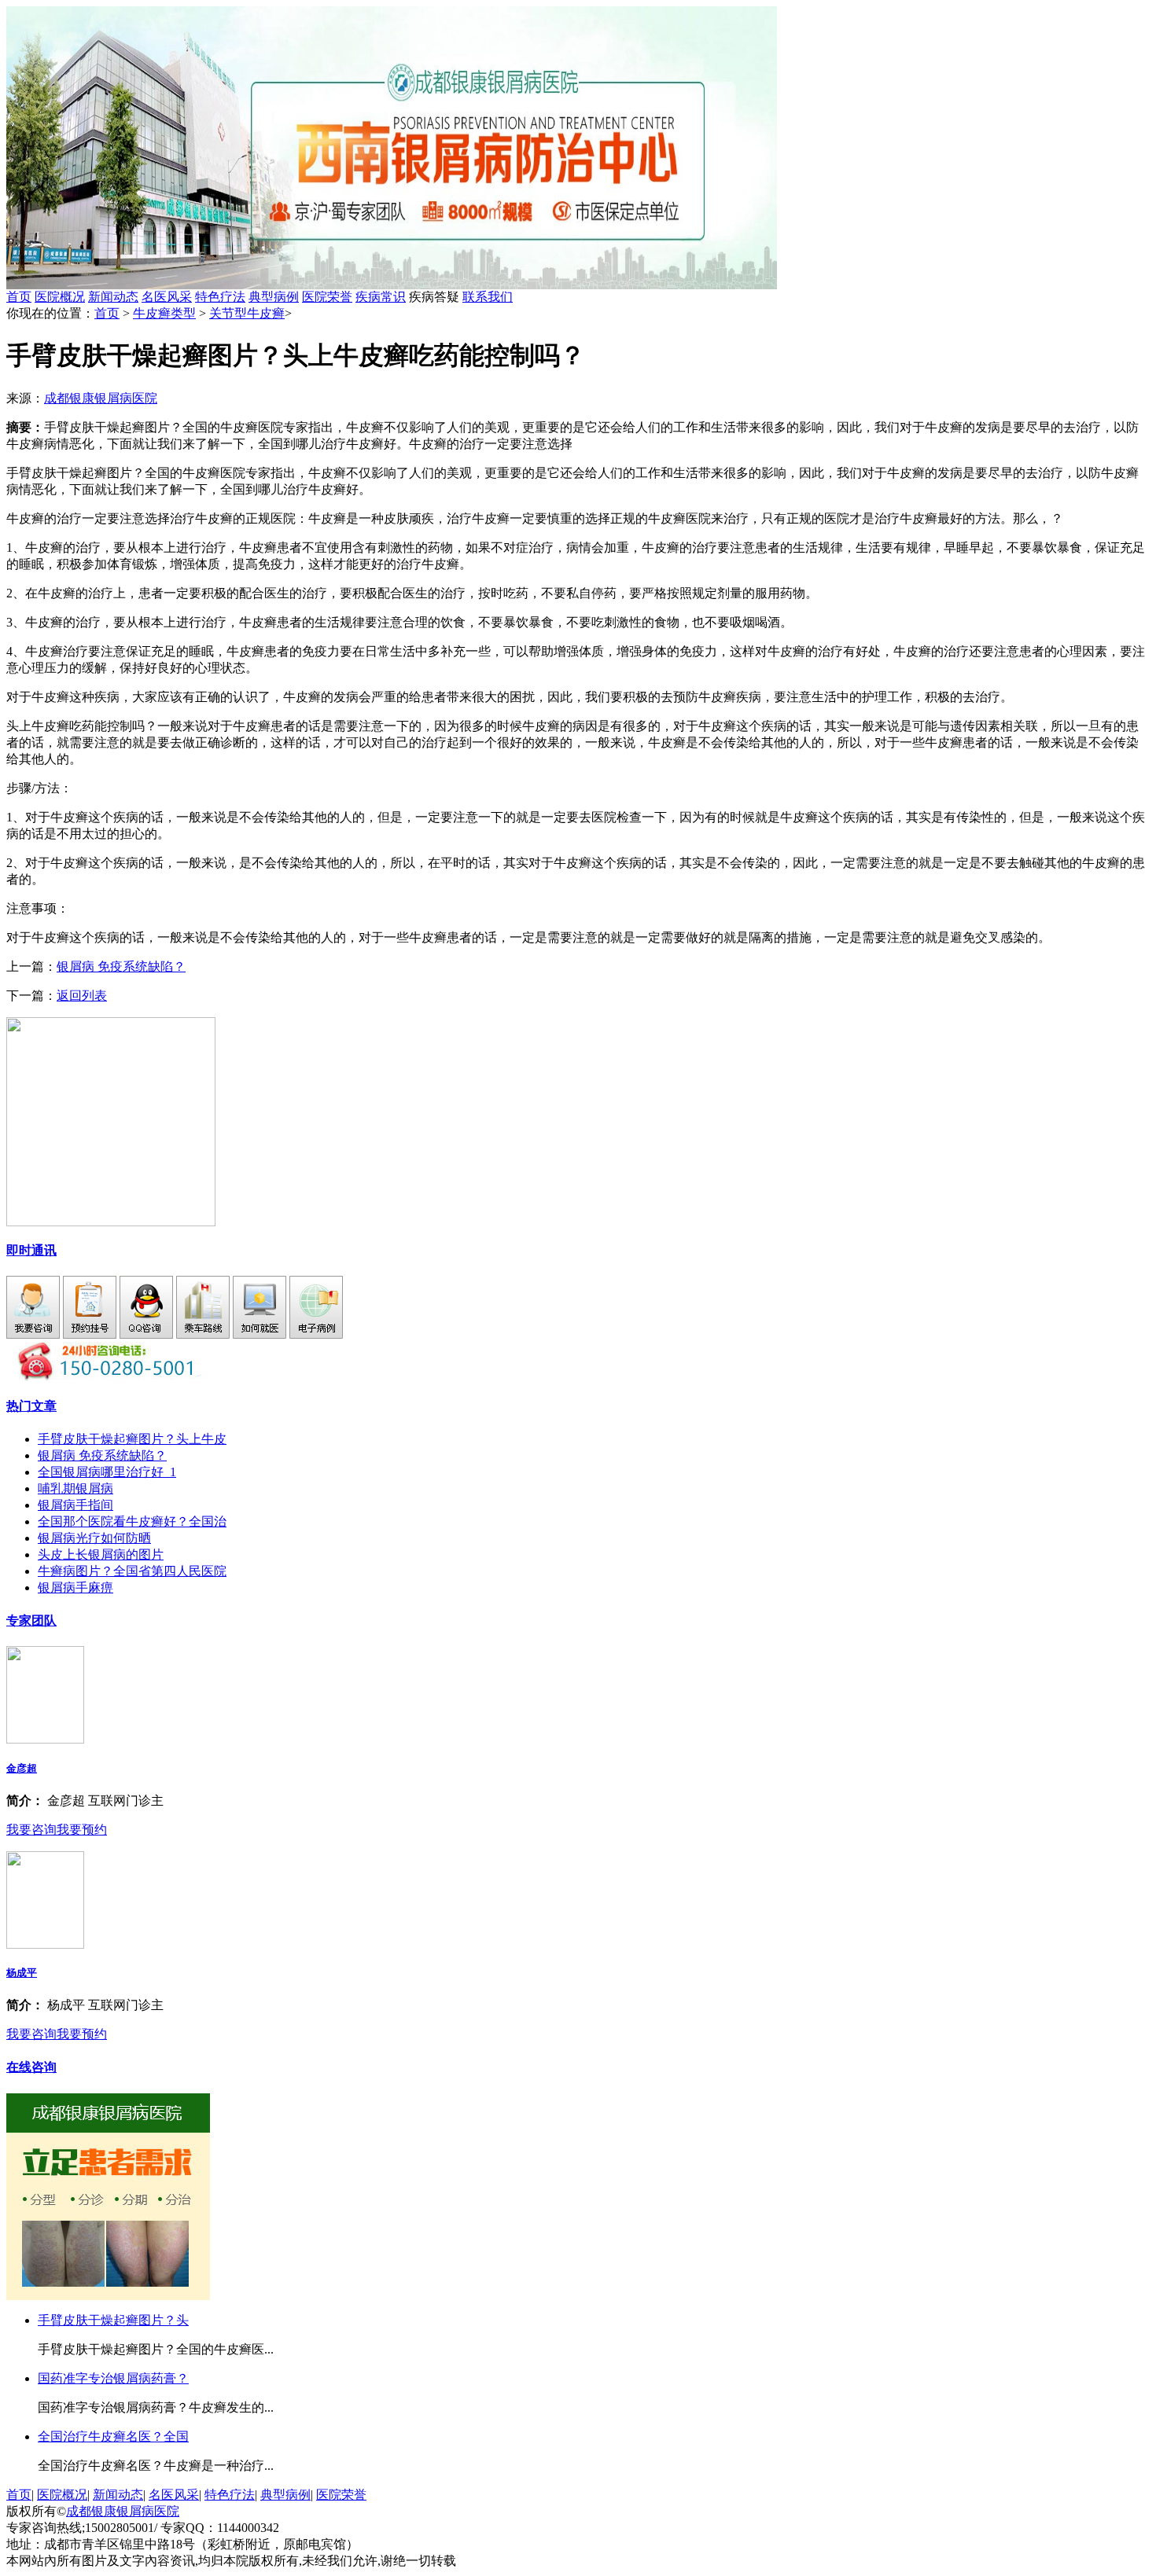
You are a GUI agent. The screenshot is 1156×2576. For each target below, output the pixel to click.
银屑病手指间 (75, 1505)
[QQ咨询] (146, 1334)
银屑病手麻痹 (75, 1587)
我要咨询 (31, 1830)
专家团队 (31, 1621)
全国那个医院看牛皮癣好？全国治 (132, 1521)
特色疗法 (220, 297)
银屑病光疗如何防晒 (94, 1538)
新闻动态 (113, 297)
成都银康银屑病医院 (101, 398)
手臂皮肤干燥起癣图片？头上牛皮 (132, 1439)
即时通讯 (31, 1250)
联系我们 (488, 297)
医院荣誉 (327, 297)
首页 (19, 297)
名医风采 (167, 297)
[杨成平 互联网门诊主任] (45, 1944)
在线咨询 (31, 2067)
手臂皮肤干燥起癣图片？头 (113, 2320)
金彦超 (22, 1768)
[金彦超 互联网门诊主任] (45, 1739)
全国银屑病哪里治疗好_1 (107, 1472)
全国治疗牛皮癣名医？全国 (113, 2436)
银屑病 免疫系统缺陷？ (121, 966)
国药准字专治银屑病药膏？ (113, 2378)
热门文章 (31, 1406)
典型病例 (274, 297)
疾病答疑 (461, 297)
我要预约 (82, 1830)
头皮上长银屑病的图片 (101, 1554)
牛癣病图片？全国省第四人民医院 (132, 1571)
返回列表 (82, 996)
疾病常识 (381, 297)
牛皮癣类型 (164, 313)
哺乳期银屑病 (75, 1488)
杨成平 (22, 1973)
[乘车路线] (203, 1334)
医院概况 (60, 297)
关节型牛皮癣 (247, 313)
